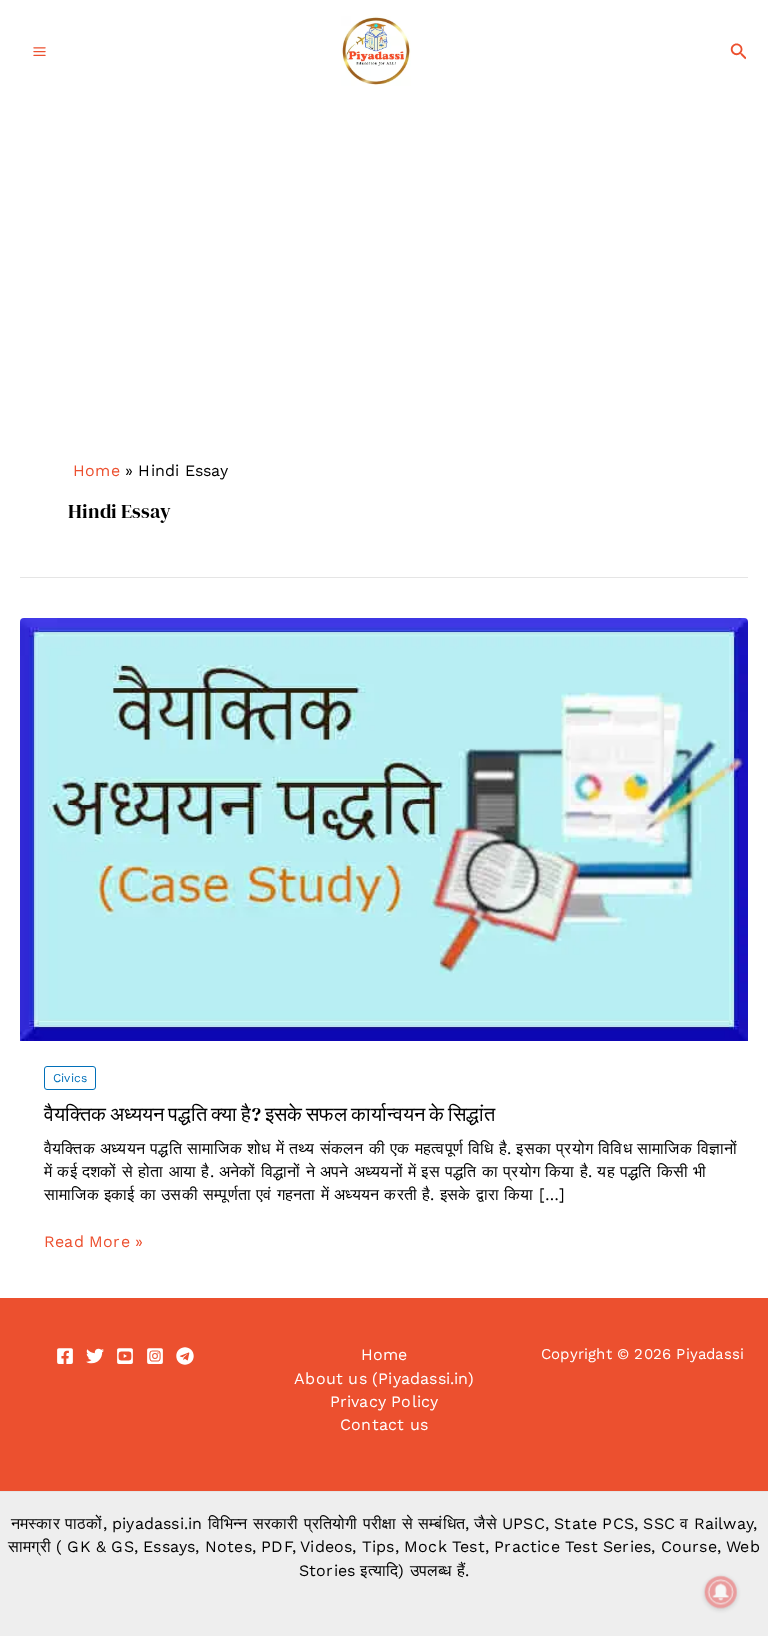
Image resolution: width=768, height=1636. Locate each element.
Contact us (384, 1424)
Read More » (93, 1242)
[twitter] (95, 1356)
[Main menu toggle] (39, 51)
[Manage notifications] (721, 1592)
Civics (70, 1078)
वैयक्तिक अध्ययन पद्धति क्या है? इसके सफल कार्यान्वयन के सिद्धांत (269, 1114)
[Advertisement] (384, 253)
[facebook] (65, 1356)
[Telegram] (185, 1356)
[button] (739, 51)
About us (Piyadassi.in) (384, 1378)
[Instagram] (155, 1356)
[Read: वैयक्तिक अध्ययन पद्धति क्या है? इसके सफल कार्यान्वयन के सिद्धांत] (384, 828)
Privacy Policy (384, 1401)
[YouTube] (125, 1356)
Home (96, 470)
